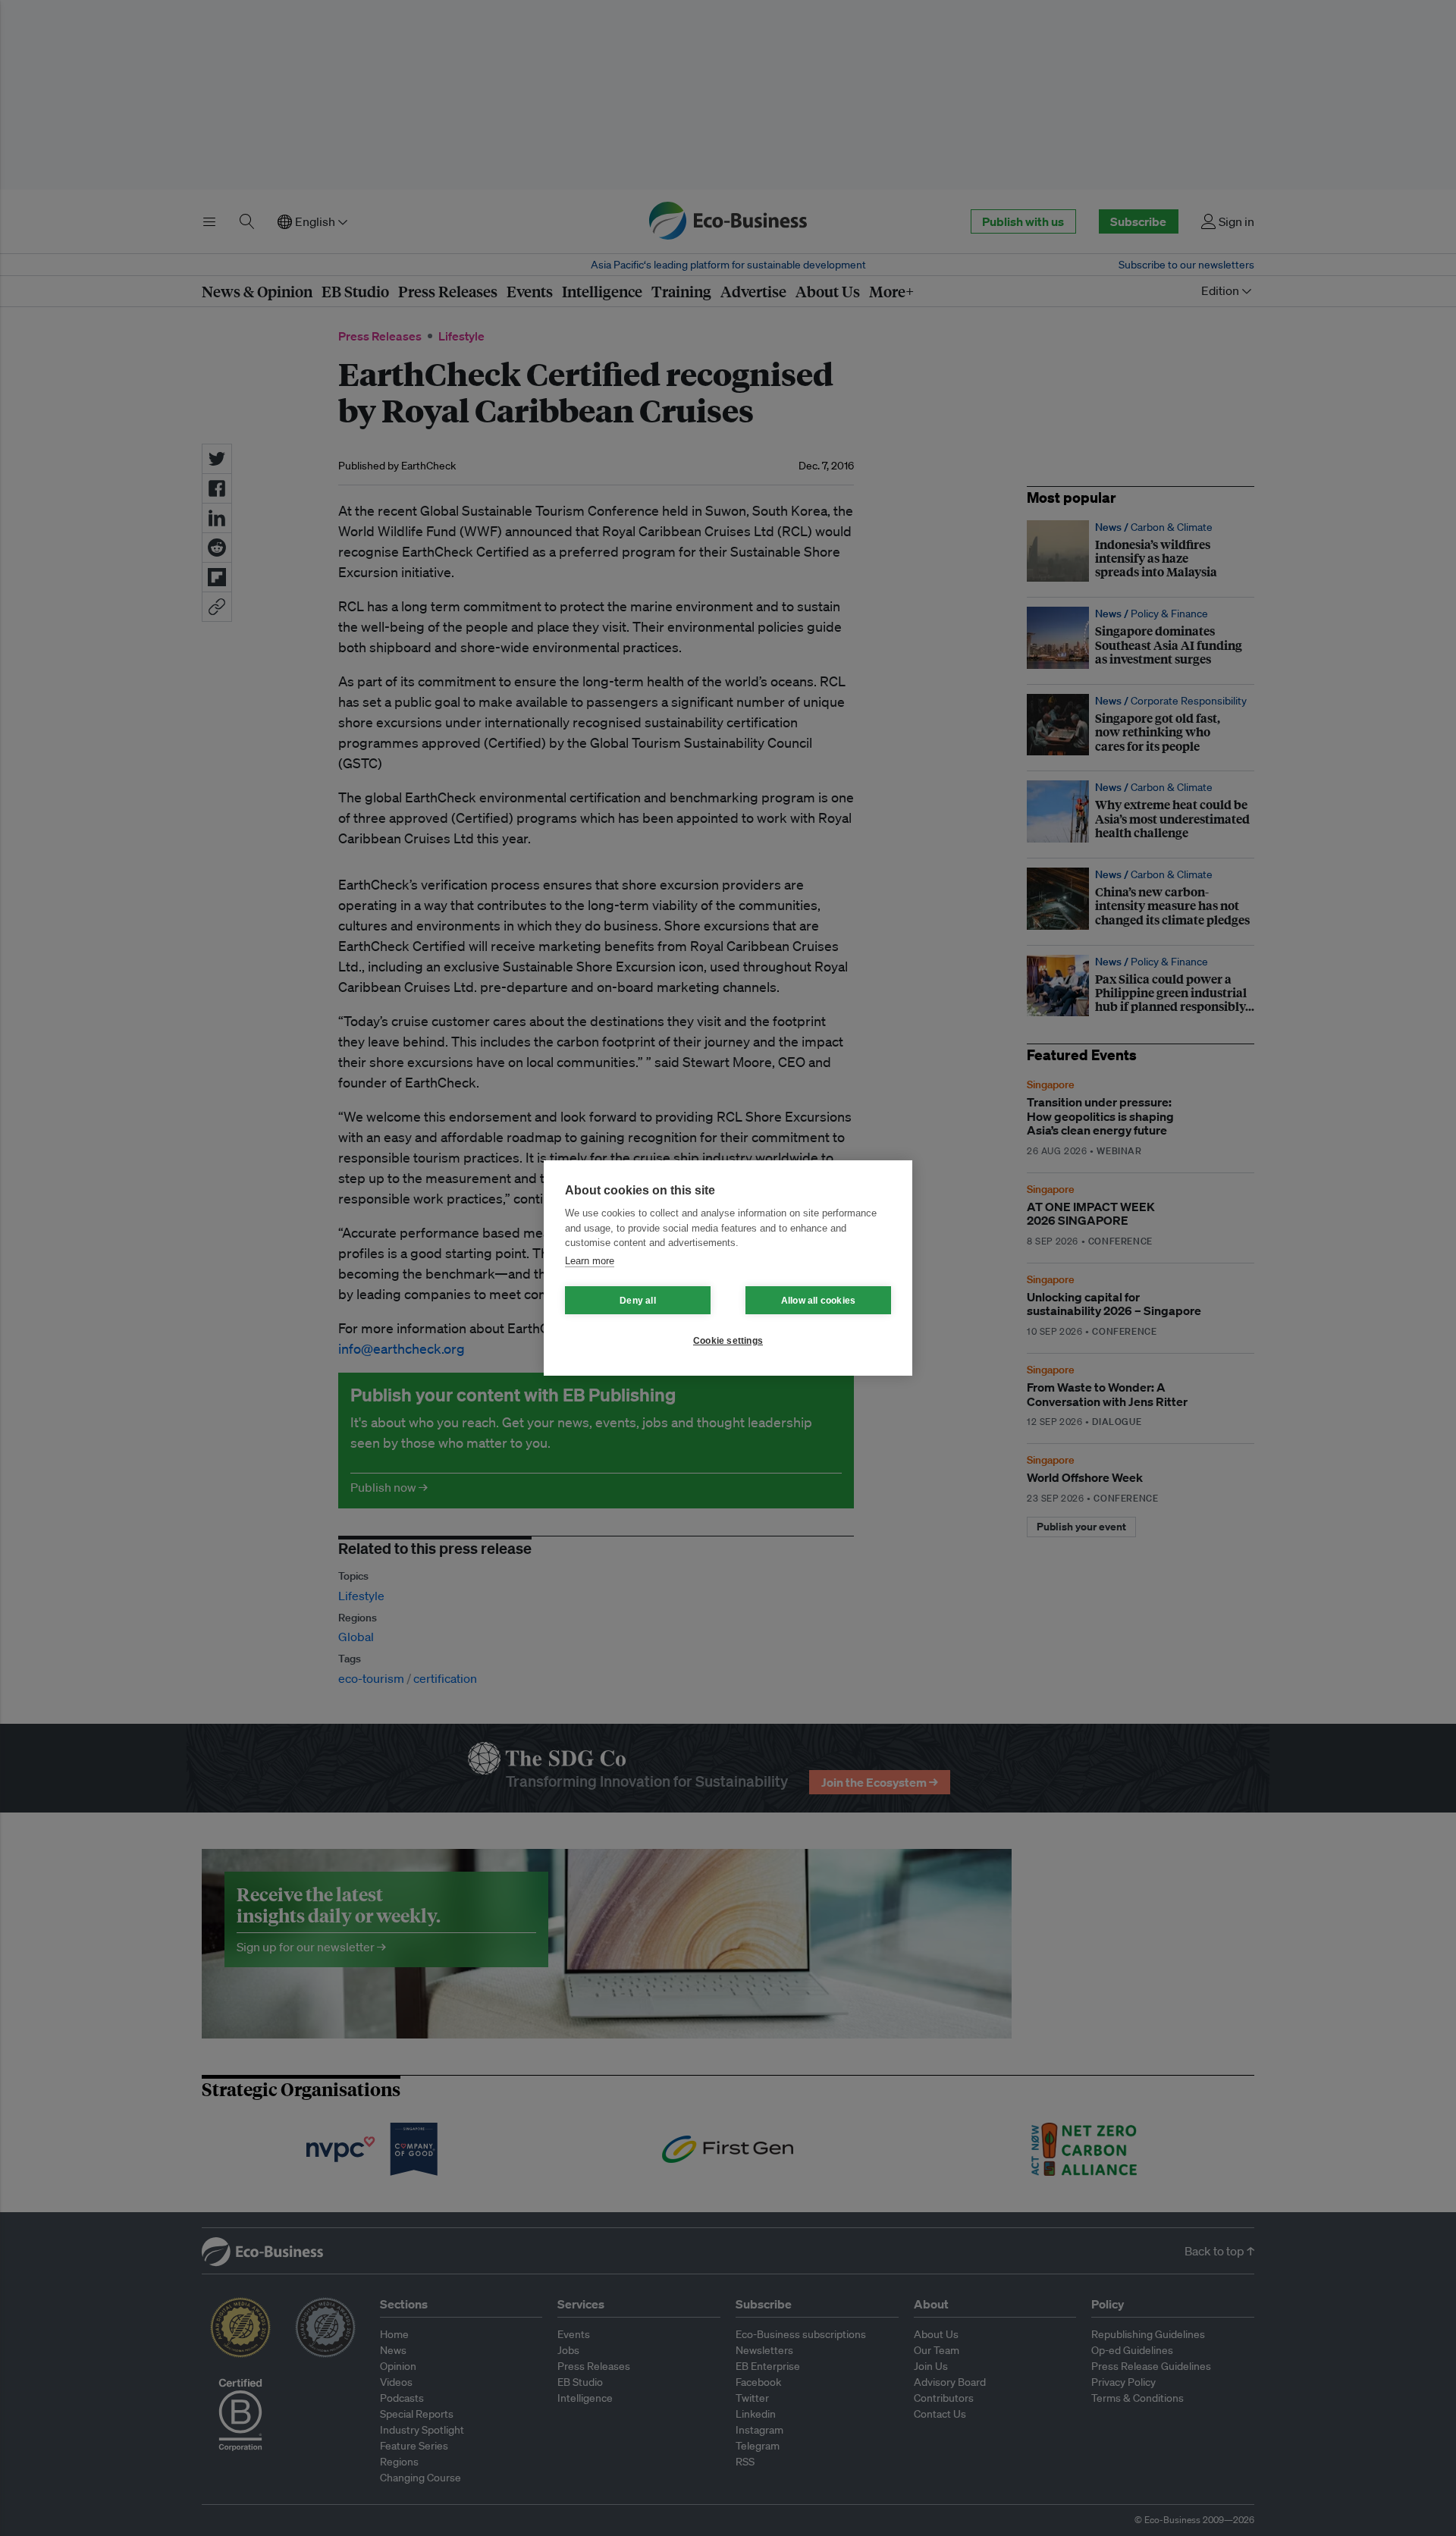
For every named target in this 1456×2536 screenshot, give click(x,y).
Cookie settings (728, 1341)
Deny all (638, 1301)
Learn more (590, 1261)
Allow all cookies (818, 1301)
